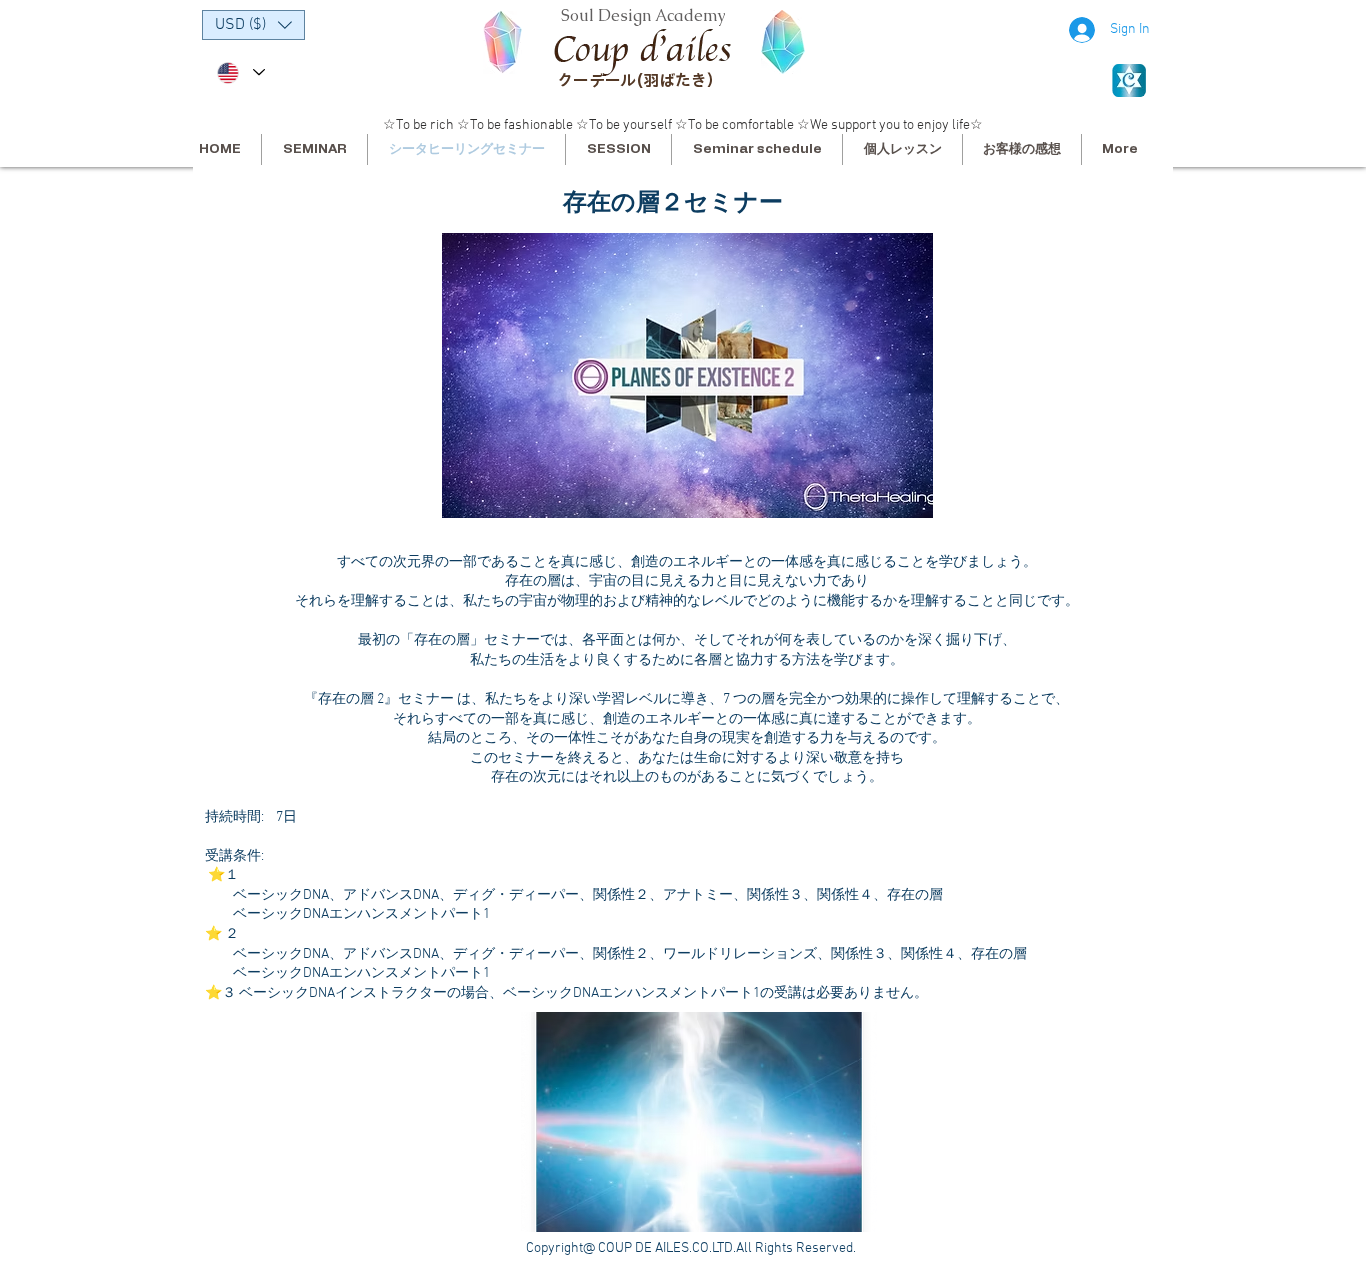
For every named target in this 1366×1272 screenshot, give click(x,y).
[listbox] (253, 25)
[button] (253, 25)
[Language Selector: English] (240, 72)
